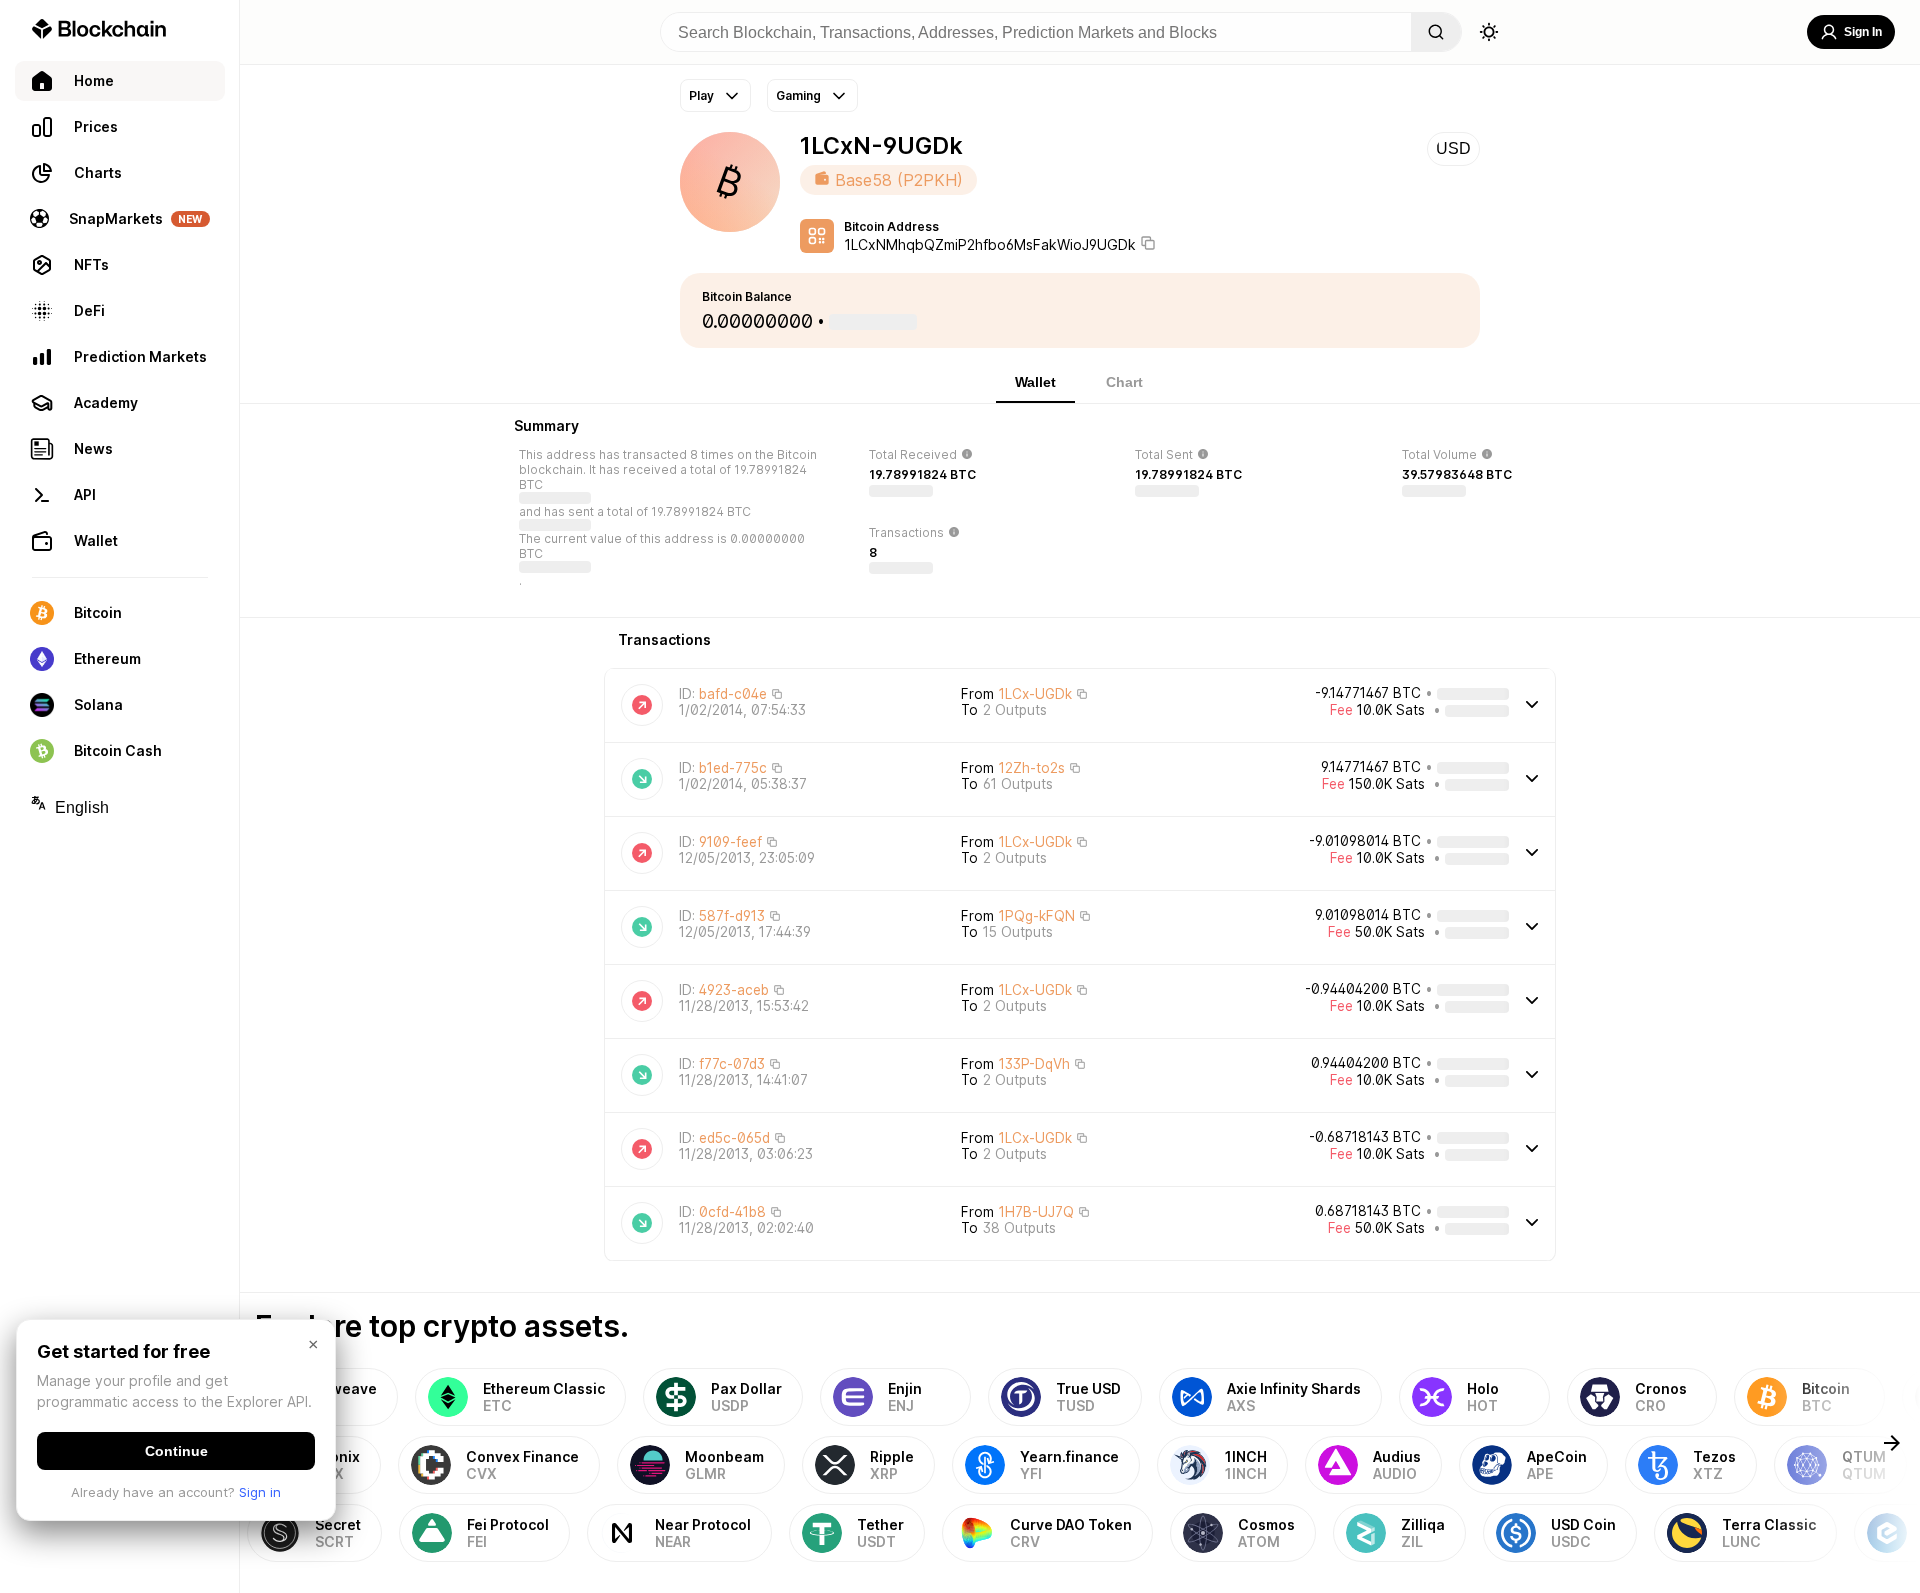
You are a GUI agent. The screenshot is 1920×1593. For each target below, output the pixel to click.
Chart (1124, 382)
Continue (176, 1451)
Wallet (1035, 382)
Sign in (260, 1492)
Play (701, 95)
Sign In (1863, 32)
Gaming (798, 95)
